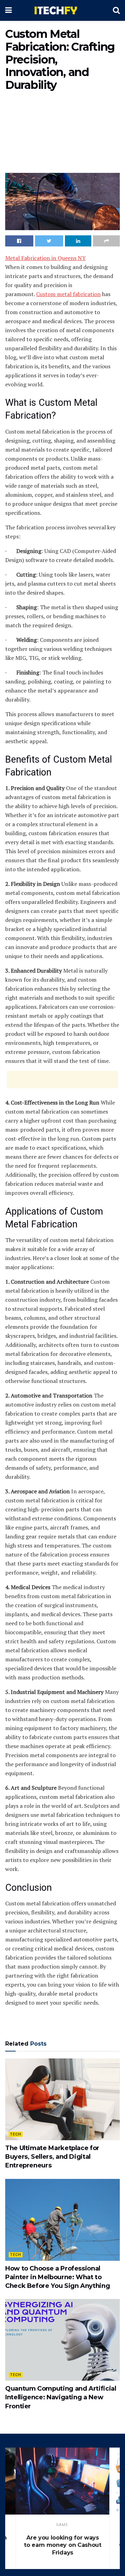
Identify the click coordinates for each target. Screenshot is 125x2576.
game (62, 2525)
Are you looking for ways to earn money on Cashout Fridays (62, 2545)
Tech (16, 2134)
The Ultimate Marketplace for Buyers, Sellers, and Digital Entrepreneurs (52, 2157)
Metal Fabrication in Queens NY (45, 258)
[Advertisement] (62, 134)
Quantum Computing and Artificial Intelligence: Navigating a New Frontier (61, 2397)
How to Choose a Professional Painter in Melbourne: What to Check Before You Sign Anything (57, 2277)
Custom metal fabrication (68, 294)
